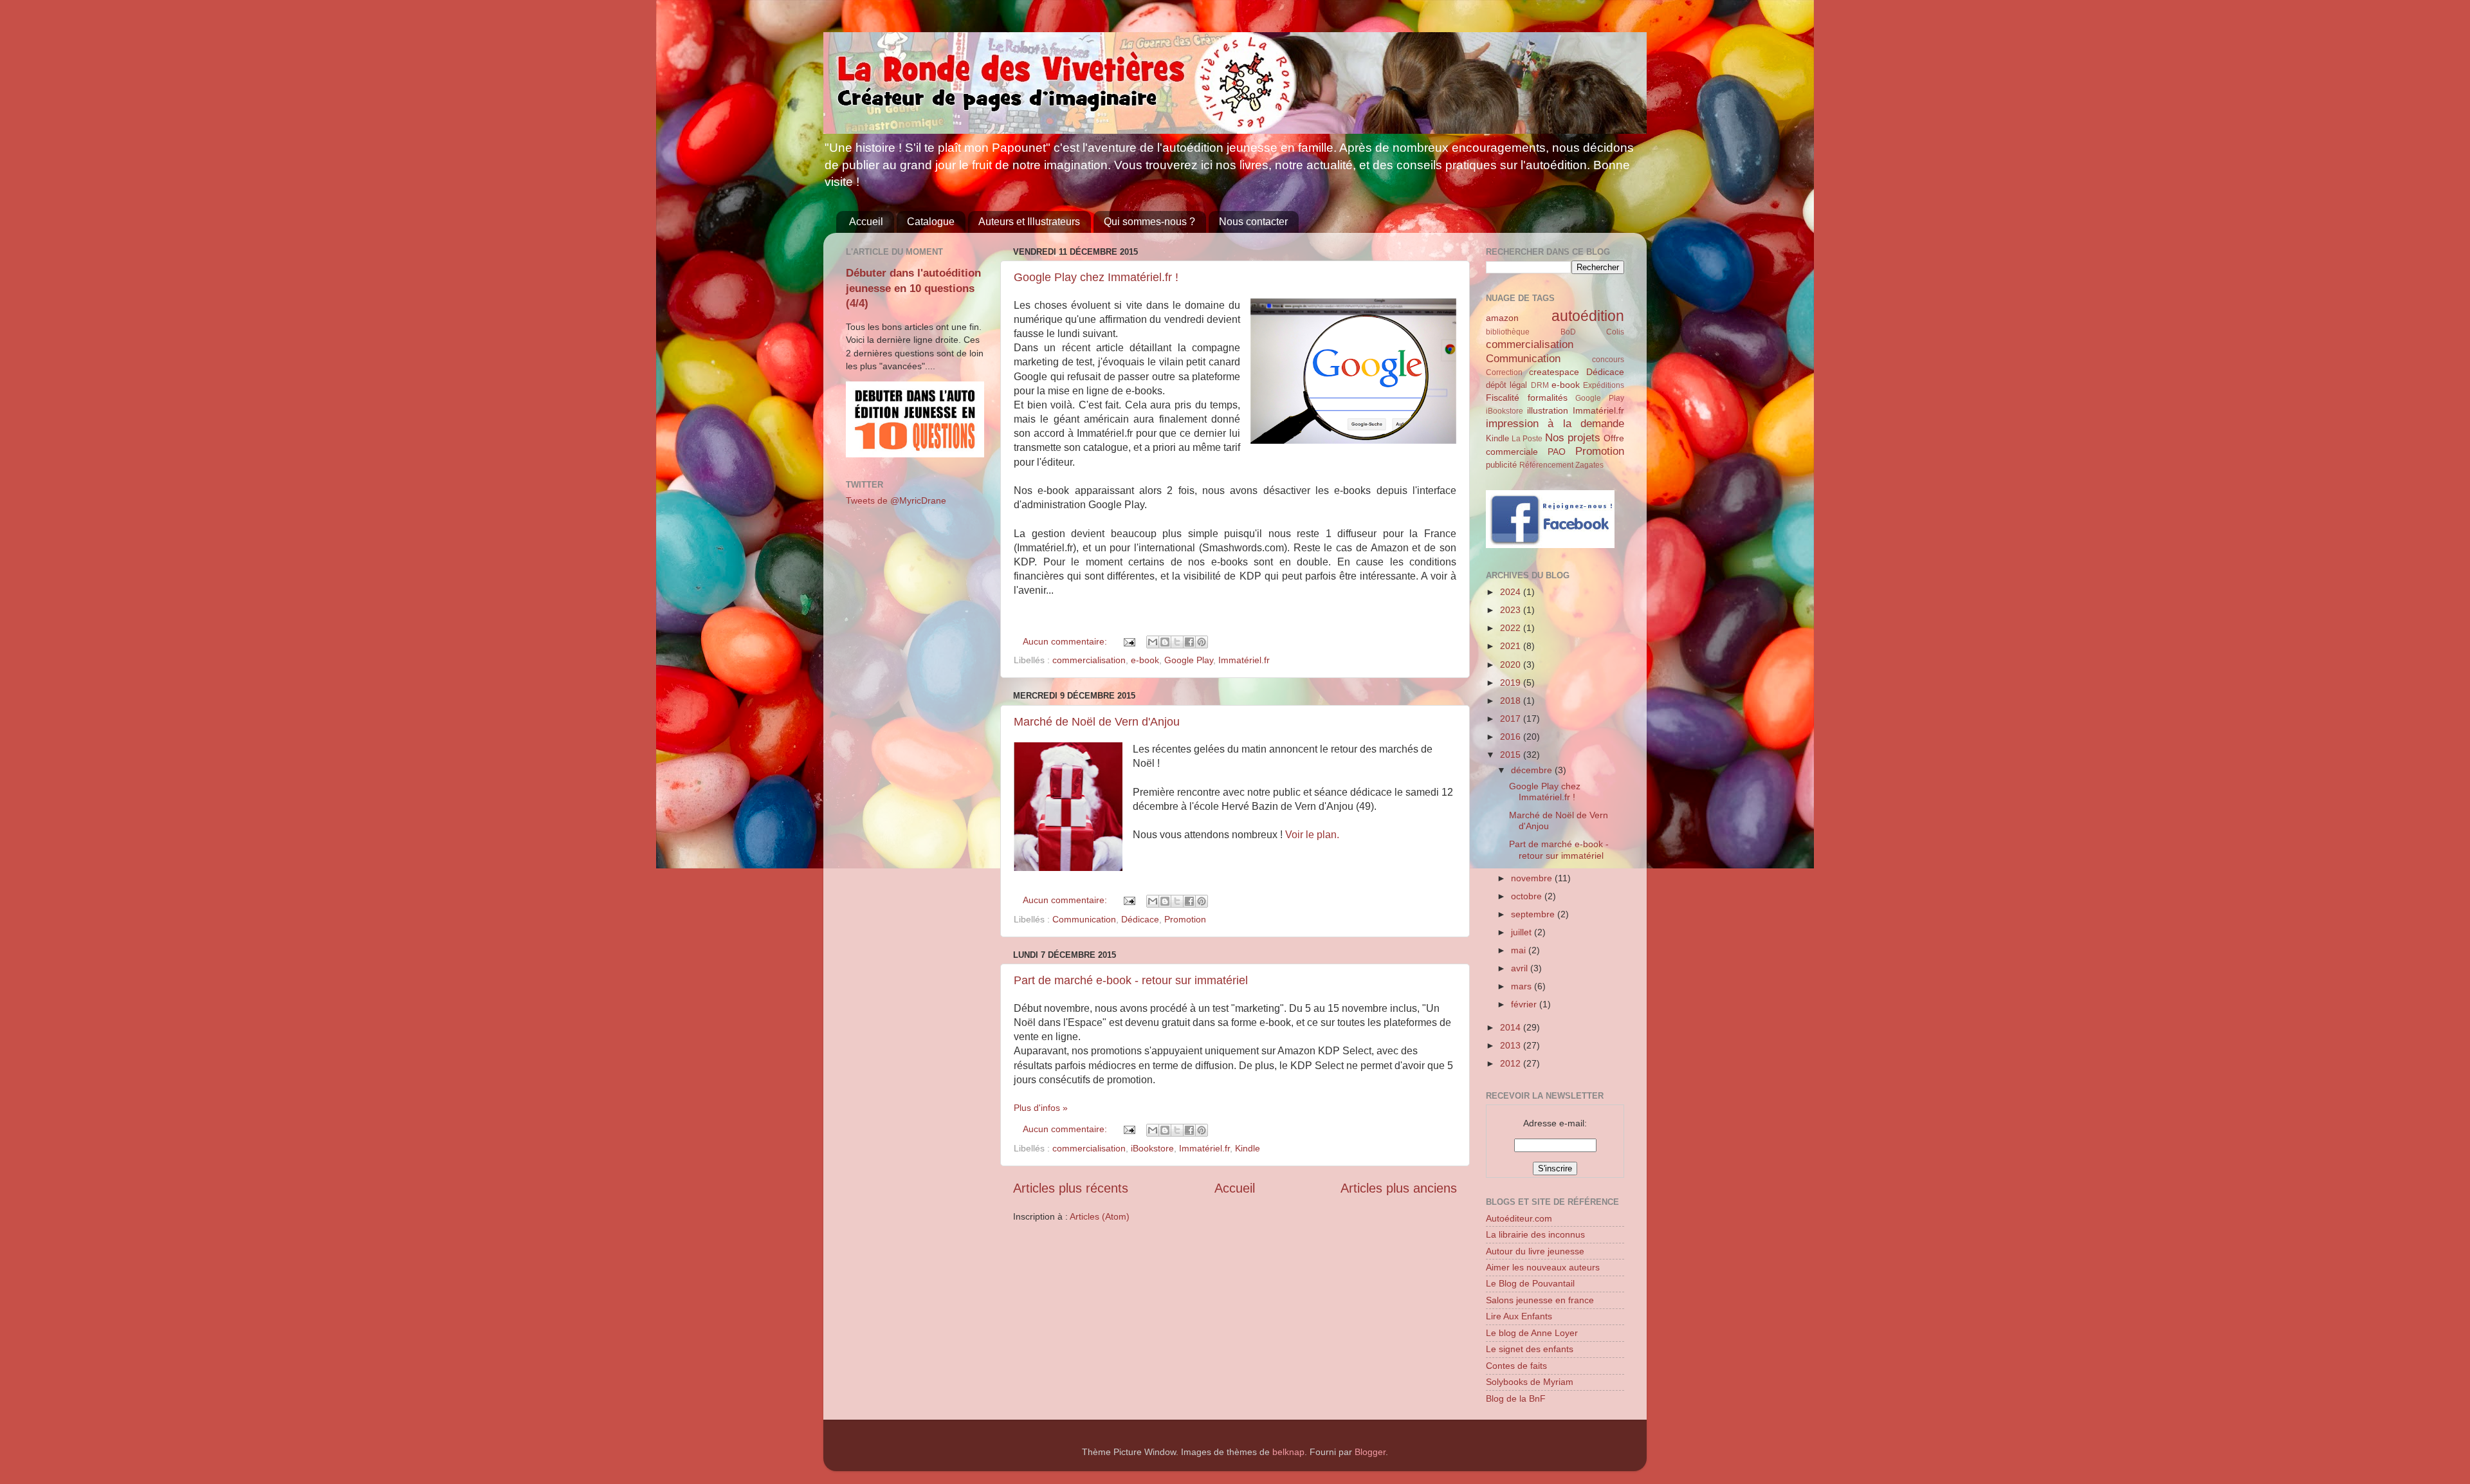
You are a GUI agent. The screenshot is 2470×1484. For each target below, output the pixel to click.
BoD (1568, 332)
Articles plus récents (1071, 1188)
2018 (1512, 701)
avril (1521, 968)
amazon (1502, 318)
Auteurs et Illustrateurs (1029, 222)
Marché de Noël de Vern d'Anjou (1097, 722)
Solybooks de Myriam (1530, 1382)
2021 (1512, 646)
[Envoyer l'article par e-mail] (1129, 641)
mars (1523, 986)
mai (1520, 950)
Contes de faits (1516, 1366)
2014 (1512, 1027)
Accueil (866, 222)
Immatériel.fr (1244, 660)
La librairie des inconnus (1535, 1234)
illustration (1548, 410)
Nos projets (1573, 437)
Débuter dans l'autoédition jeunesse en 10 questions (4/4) (913, 288)
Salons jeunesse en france (1540, 1300)
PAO (1557, 452)
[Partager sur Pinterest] (1202, 642)
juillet (1523, 932)
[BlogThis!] (1165, 642)
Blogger (1370, 1452)
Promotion (1185, 919)
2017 (1512, 719)
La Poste (1527, 439)
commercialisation (1089, 660)
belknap (1288, 1452)
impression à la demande (1555, 423)
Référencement (1546, 465)
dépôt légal (1506, 385)
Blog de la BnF (1516, 1398)
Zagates (1589, 465)
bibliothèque (1508, 332)
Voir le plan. (1312, 835)
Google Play (1189, 660)
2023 (1512, 610)
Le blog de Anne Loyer (1532, 1333)
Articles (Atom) (1100, 1216)
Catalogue (931, 222)
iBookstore (1152, 1148)
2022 (1512, 628)
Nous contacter (1253, 222)
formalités (1548, 398)
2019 (1512, 682)
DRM (1540, 385)
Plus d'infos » (1041, 1108)
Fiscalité (1503, 398)
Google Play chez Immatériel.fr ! (1096, 277)
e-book (1145, 660)
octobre (1528, 896)
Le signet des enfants (1530, 1349)
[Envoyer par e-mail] (1153, 642)
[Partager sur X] (1177, 642)
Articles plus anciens (1399, 1188)
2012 (1512, 1063)
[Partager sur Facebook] (1189, 642)
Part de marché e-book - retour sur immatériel (1131, 980)
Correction (1504, 372)
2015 (1512, 755)
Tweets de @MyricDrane (896, 500)
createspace (1554, 372)
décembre (1533, 770)
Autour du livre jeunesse (1535, 1251)
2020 (1512, 664)
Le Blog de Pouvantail (1530, 1283)
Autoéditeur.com (1519, 1218)
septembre (1534, 914)
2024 (1512, 592)
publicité (1501, 465)
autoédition (1588, 316)
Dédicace (1140, 919)
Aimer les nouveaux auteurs (1543, 1267)
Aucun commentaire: (1066, 641)
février (1525, 1004)
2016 (1512, 737)
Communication (1084, 919)
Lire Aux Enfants (1519, 1316)
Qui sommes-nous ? (1149, 222)
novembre (1533, 878)
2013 (1512, 1045)
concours (1608, 360)
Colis (1615, 332)
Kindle (1248, 1148)
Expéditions (1604, 385)
